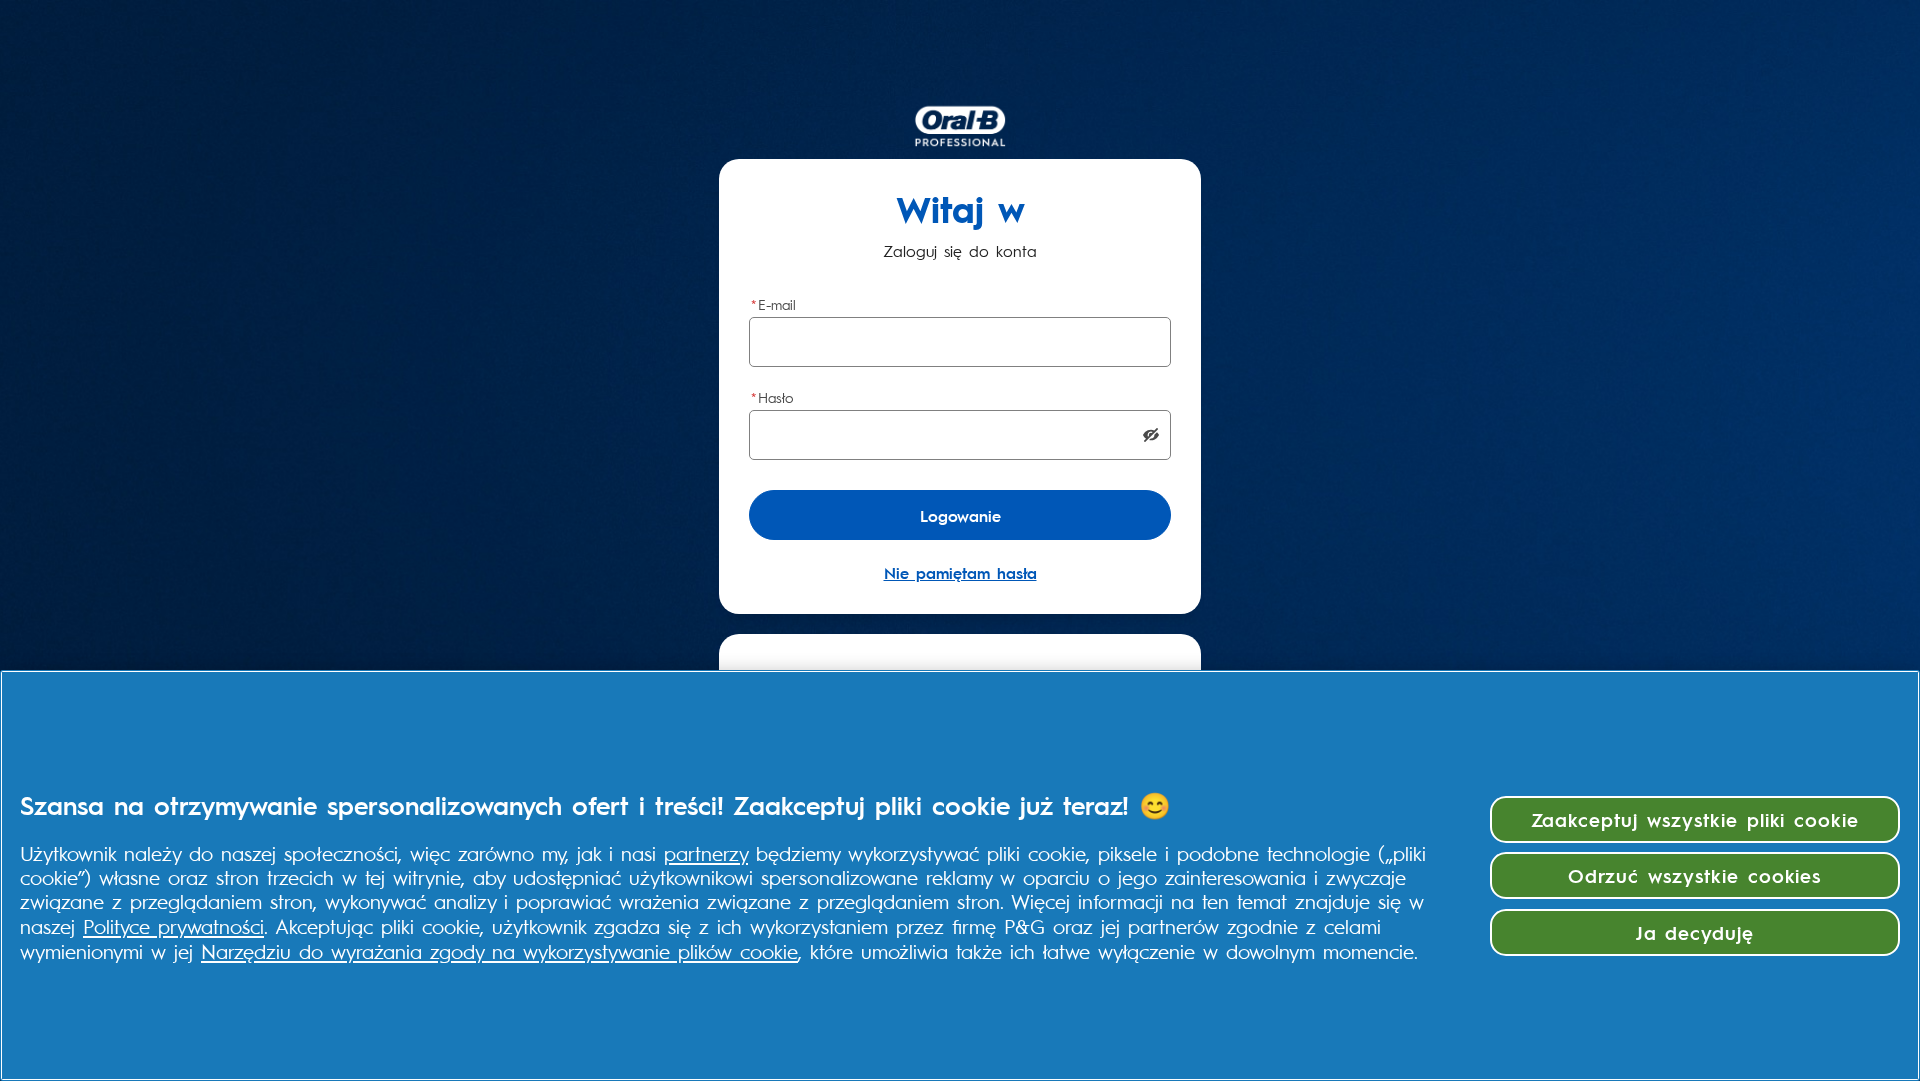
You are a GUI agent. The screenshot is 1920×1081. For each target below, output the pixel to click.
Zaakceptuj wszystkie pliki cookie (1695, 819)
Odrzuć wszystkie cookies (1694, 875)
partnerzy (706, 852)
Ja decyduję (1695, 932)
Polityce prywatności (173, 925)
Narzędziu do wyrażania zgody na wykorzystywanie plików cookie (499, 950)
